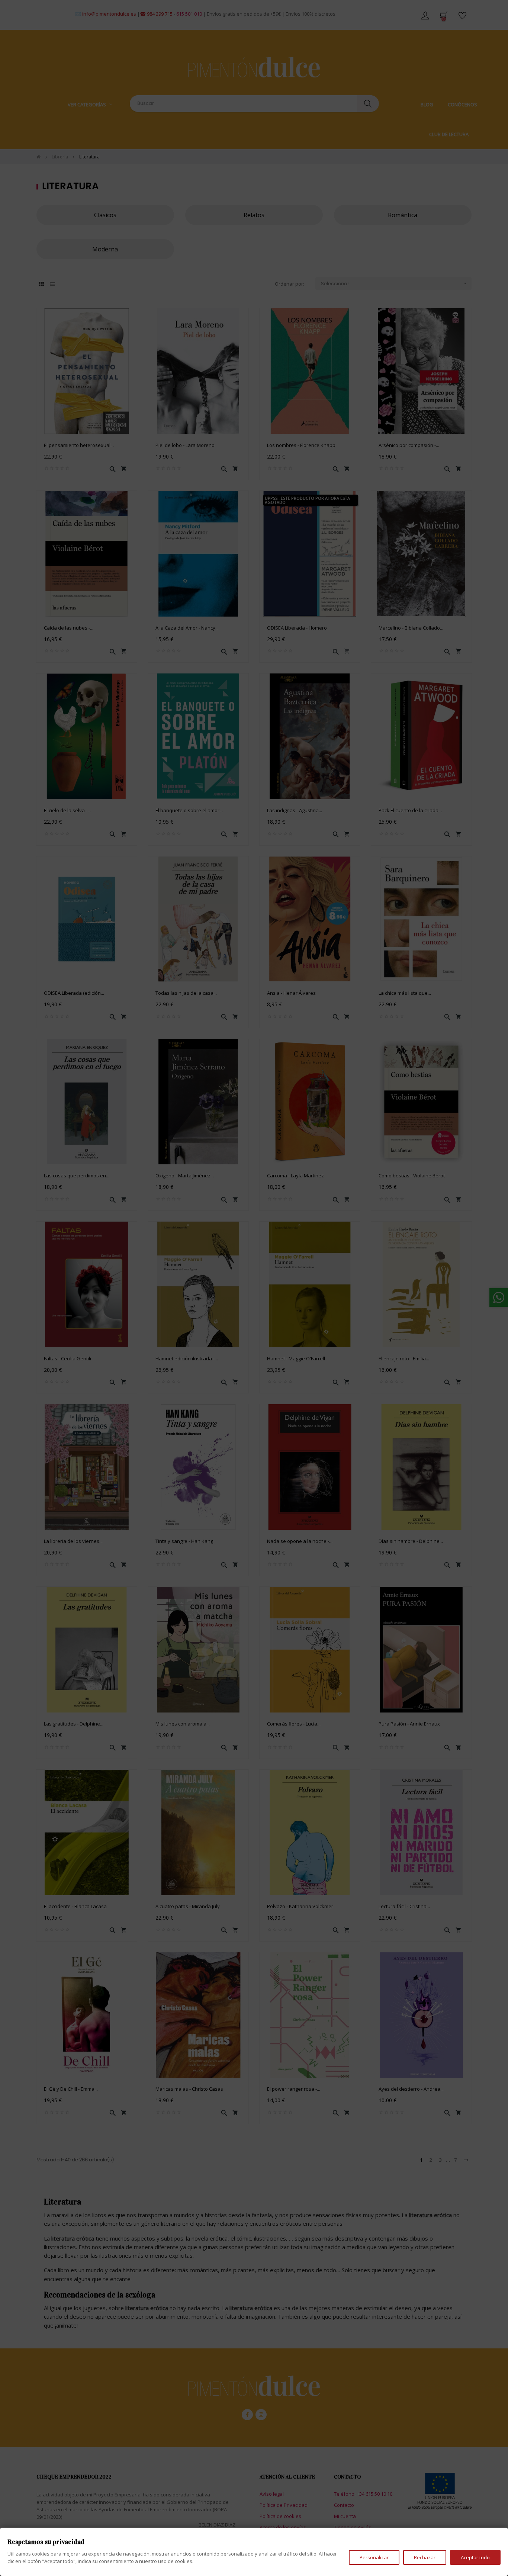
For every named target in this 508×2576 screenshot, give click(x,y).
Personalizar (374, 2557)
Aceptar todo (475, 2557)
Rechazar (425, 2557)
